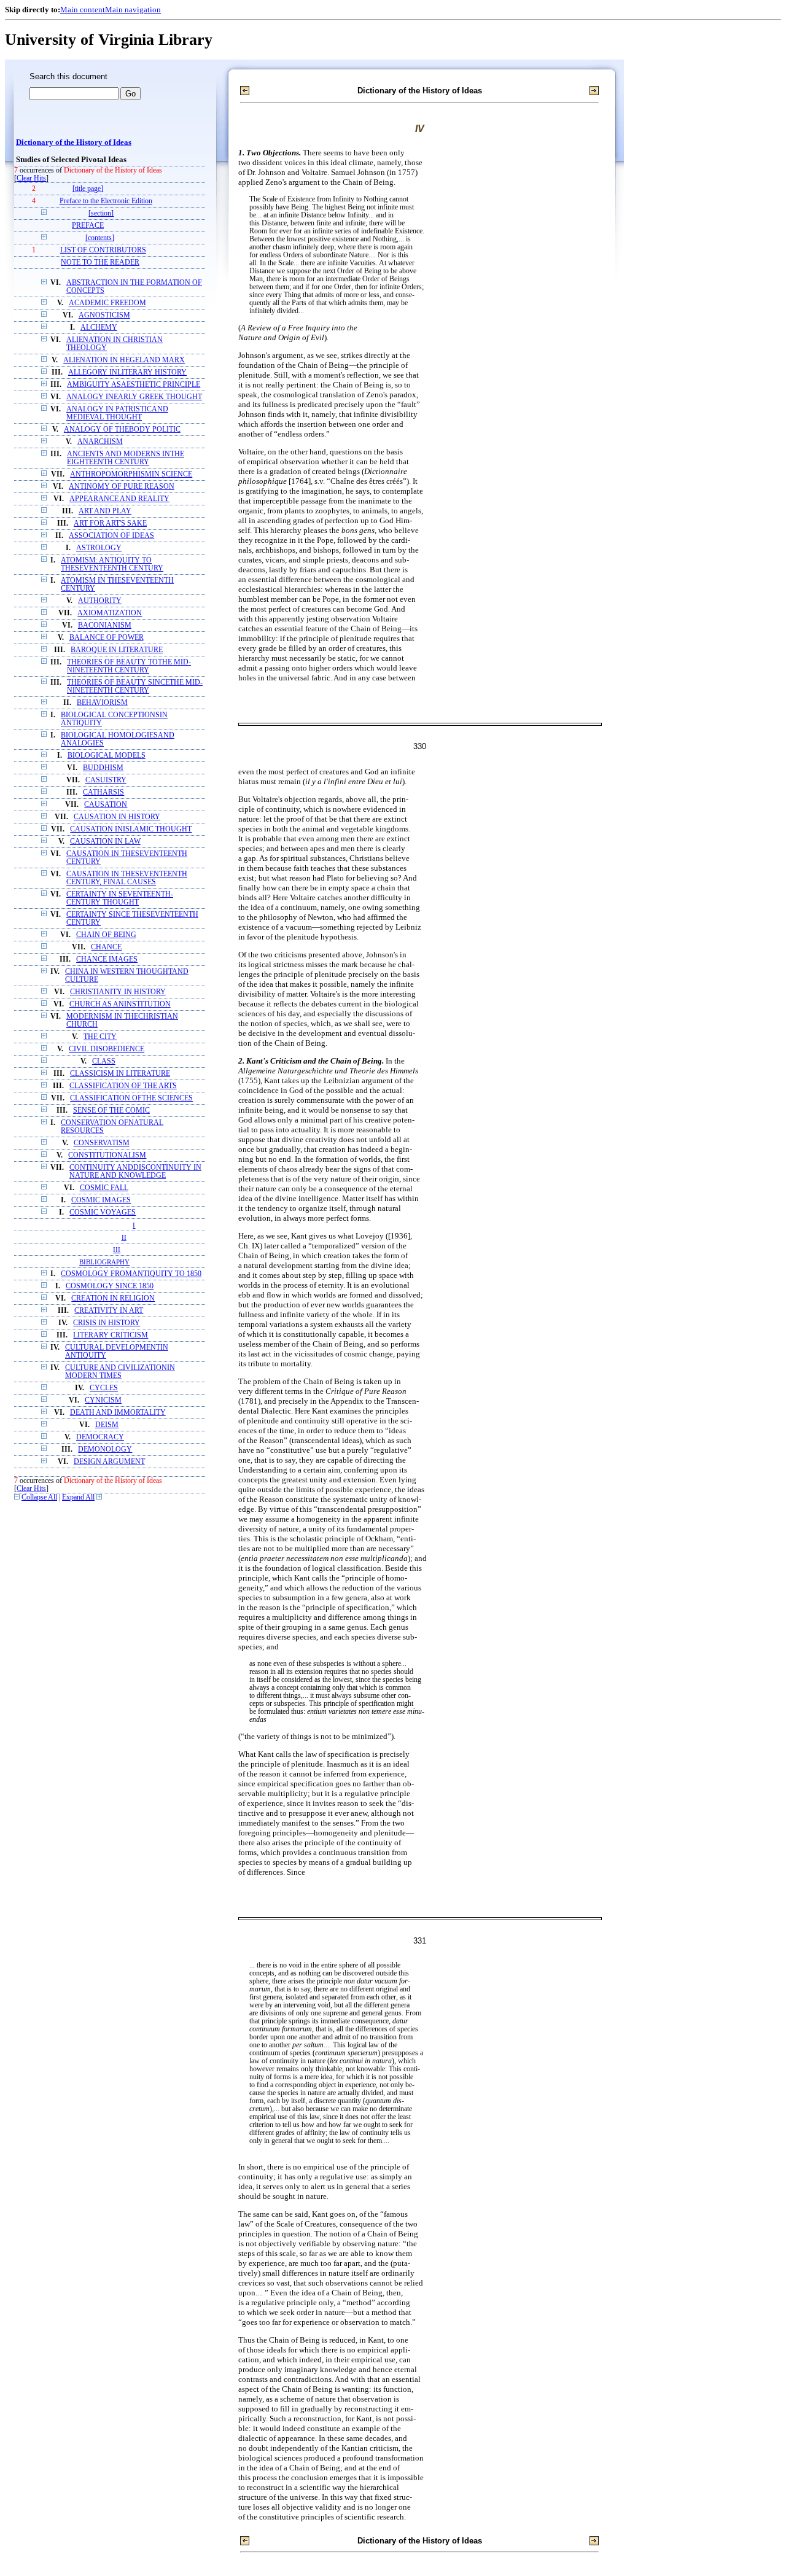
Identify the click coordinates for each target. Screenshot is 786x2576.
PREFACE (88, 226)
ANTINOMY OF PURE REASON (122, 487)
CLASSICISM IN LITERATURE (120, 1074)
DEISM (107, 1425)
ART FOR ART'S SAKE (110, 523)
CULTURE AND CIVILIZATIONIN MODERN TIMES (120, 1372)
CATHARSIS (103, 792)
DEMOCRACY (100, 1437)
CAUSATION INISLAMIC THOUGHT (131, 829)
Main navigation (133, 10)
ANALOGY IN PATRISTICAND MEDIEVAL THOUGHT (117, 413)
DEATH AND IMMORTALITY (118, 1413)
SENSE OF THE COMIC (111, 1111)
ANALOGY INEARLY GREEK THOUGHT (134, 397)
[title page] (88, 189)
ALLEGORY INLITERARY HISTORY (127, 372)
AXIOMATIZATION (110, 613)
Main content (83, 10)
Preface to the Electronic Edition (106, 201)
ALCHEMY (99, 328)
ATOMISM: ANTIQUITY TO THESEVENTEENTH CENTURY (112, 564)
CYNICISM (103, 1400)
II (124, 1237)
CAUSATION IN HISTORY (117, 817)
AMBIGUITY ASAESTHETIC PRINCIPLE (134, 385)
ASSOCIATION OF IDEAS (111, 536)
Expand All (78, 1497)
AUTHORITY (100, 601)
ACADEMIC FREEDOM (107, 303)
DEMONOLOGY (105, 1449)
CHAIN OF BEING (106, 935)
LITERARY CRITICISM (111, 1335)
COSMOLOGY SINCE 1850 (110, 1286)
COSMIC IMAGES (101, 1200)
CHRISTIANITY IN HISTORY (118, 992)
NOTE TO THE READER (100, 263)
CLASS (104, 1061)
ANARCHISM (100, 442)
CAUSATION (106, 805)
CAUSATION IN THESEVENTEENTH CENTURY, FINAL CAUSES (127, 878)
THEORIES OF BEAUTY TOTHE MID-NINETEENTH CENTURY (129, 666)
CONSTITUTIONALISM (107, 1155)
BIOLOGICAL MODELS (107, 756)
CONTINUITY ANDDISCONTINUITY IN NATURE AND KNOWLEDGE (135, 1172)
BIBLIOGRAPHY (104, 1262)
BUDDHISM (103, 768)
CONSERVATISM (102, 1143)
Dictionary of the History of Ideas (74, 142)
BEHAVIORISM (102, 703)
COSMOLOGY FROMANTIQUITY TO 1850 (131, 1274)
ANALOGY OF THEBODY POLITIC (122, 430)
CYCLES (104, 1388)
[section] (101, 213)
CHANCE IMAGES (107, 959)
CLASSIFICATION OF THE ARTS (123, 1086)
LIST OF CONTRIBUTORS (103, 250)
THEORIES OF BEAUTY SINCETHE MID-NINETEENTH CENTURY (135, 687)
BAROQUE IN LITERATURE (117, 650)
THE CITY (100, 1037)
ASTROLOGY (99, 548)
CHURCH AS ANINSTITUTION (120, 1004)
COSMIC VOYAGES (103, 1212)
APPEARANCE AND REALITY (119, 499)
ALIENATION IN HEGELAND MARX (124, 360)
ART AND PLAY (105, 511)
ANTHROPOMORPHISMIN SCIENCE (131, 474)
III (117, 1250)
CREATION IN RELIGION (113, 1298)
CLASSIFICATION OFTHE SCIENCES (131, 1098)
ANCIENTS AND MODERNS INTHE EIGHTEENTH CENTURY (126, 458)
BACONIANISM (105, 625)
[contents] (100, 238)
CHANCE (106, 947)
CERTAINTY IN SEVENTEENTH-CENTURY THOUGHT (120, 898)
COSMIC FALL (104, 1188)
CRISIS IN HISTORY (107, 1323)
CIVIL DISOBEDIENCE (107, 1049)
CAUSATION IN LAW (105, 842)
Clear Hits (31, 178)
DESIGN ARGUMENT (109, 1462)
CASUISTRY (106, 780)
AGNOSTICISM (104, 315)
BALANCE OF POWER (107, 638)
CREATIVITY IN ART (109, 1311)
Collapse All (39, 1497)
